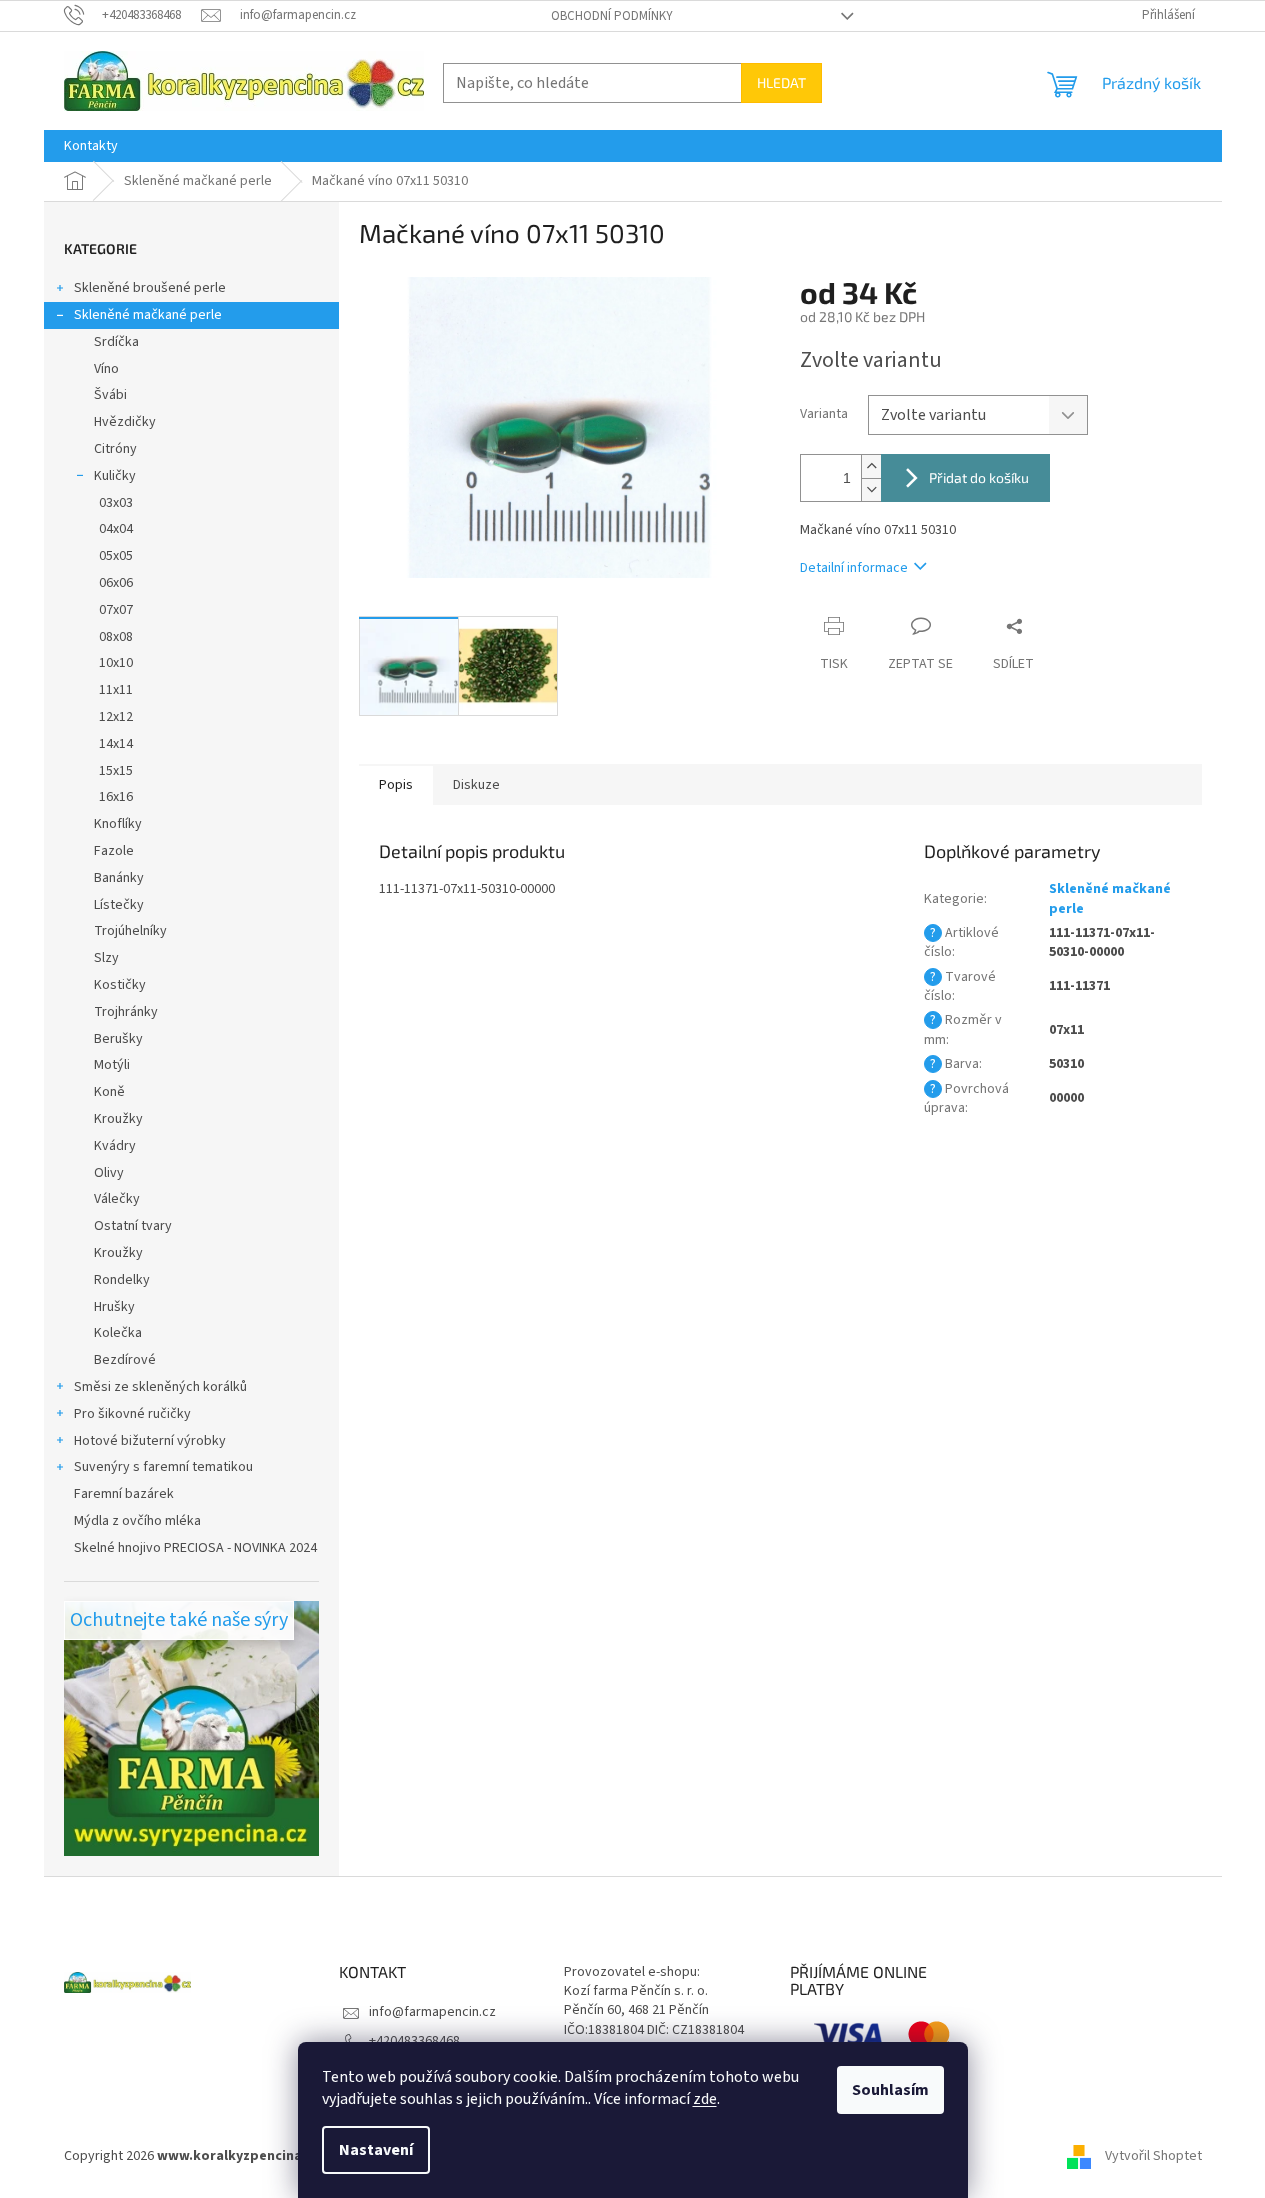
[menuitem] (91, 146)
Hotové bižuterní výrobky (150, 1441)
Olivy (109, 1173)
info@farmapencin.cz (432, 2012)
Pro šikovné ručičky (132, 1414)
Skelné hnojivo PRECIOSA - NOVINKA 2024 (195, 1548)
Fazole (114, 851)
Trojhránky (126, 1012)
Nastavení (376, 2150)
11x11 (116, 690)
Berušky (118, 1039)
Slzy (106, 958)
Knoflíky (118, 824)
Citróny (115, 449)
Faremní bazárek (124, 1494)
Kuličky (115, 476)
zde (705, 2099)
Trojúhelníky (130, 931)
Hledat (781, 82)
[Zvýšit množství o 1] (871, 466)
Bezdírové (125, 1360)
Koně (109, 1092)
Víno (106, 369)
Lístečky (119, 905)
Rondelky (122, 1280)
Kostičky (120, 985)
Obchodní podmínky (612, 16)
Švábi (110, 395)
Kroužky (118, 1119)
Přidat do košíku (979, 477)
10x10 (116, 663)
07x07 (116, 610)
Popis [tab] (396, 785)
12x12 (116, 717)
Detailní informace (854, 568)
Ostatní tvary (133, 1226)
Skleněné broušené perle (150, 288)
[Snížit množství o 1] (871, 489)
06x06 (116, 583)
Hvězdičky (125, 422)
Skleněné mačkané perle (148, 315)
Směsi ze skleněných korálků (160, 1387)
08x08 (116, 637)
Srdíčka (116, 342)
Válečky (117, 1199)
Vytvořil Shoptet (1153, 2157)
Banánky (119, 878)
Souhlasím (890, 2090)
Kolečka (118, 1333)
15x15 (116, 771)
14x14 (116, 744)
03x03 (116, 503)
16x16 (116, 797)
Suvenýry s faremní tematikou (163, 1467)
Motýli (112, 1065)
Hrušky (114, 1307)
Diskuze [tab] (476, 785)
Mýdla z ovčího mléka (137, 1521)
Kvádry (115, 1146)
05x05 (116, 556)
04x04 (116, 529)
